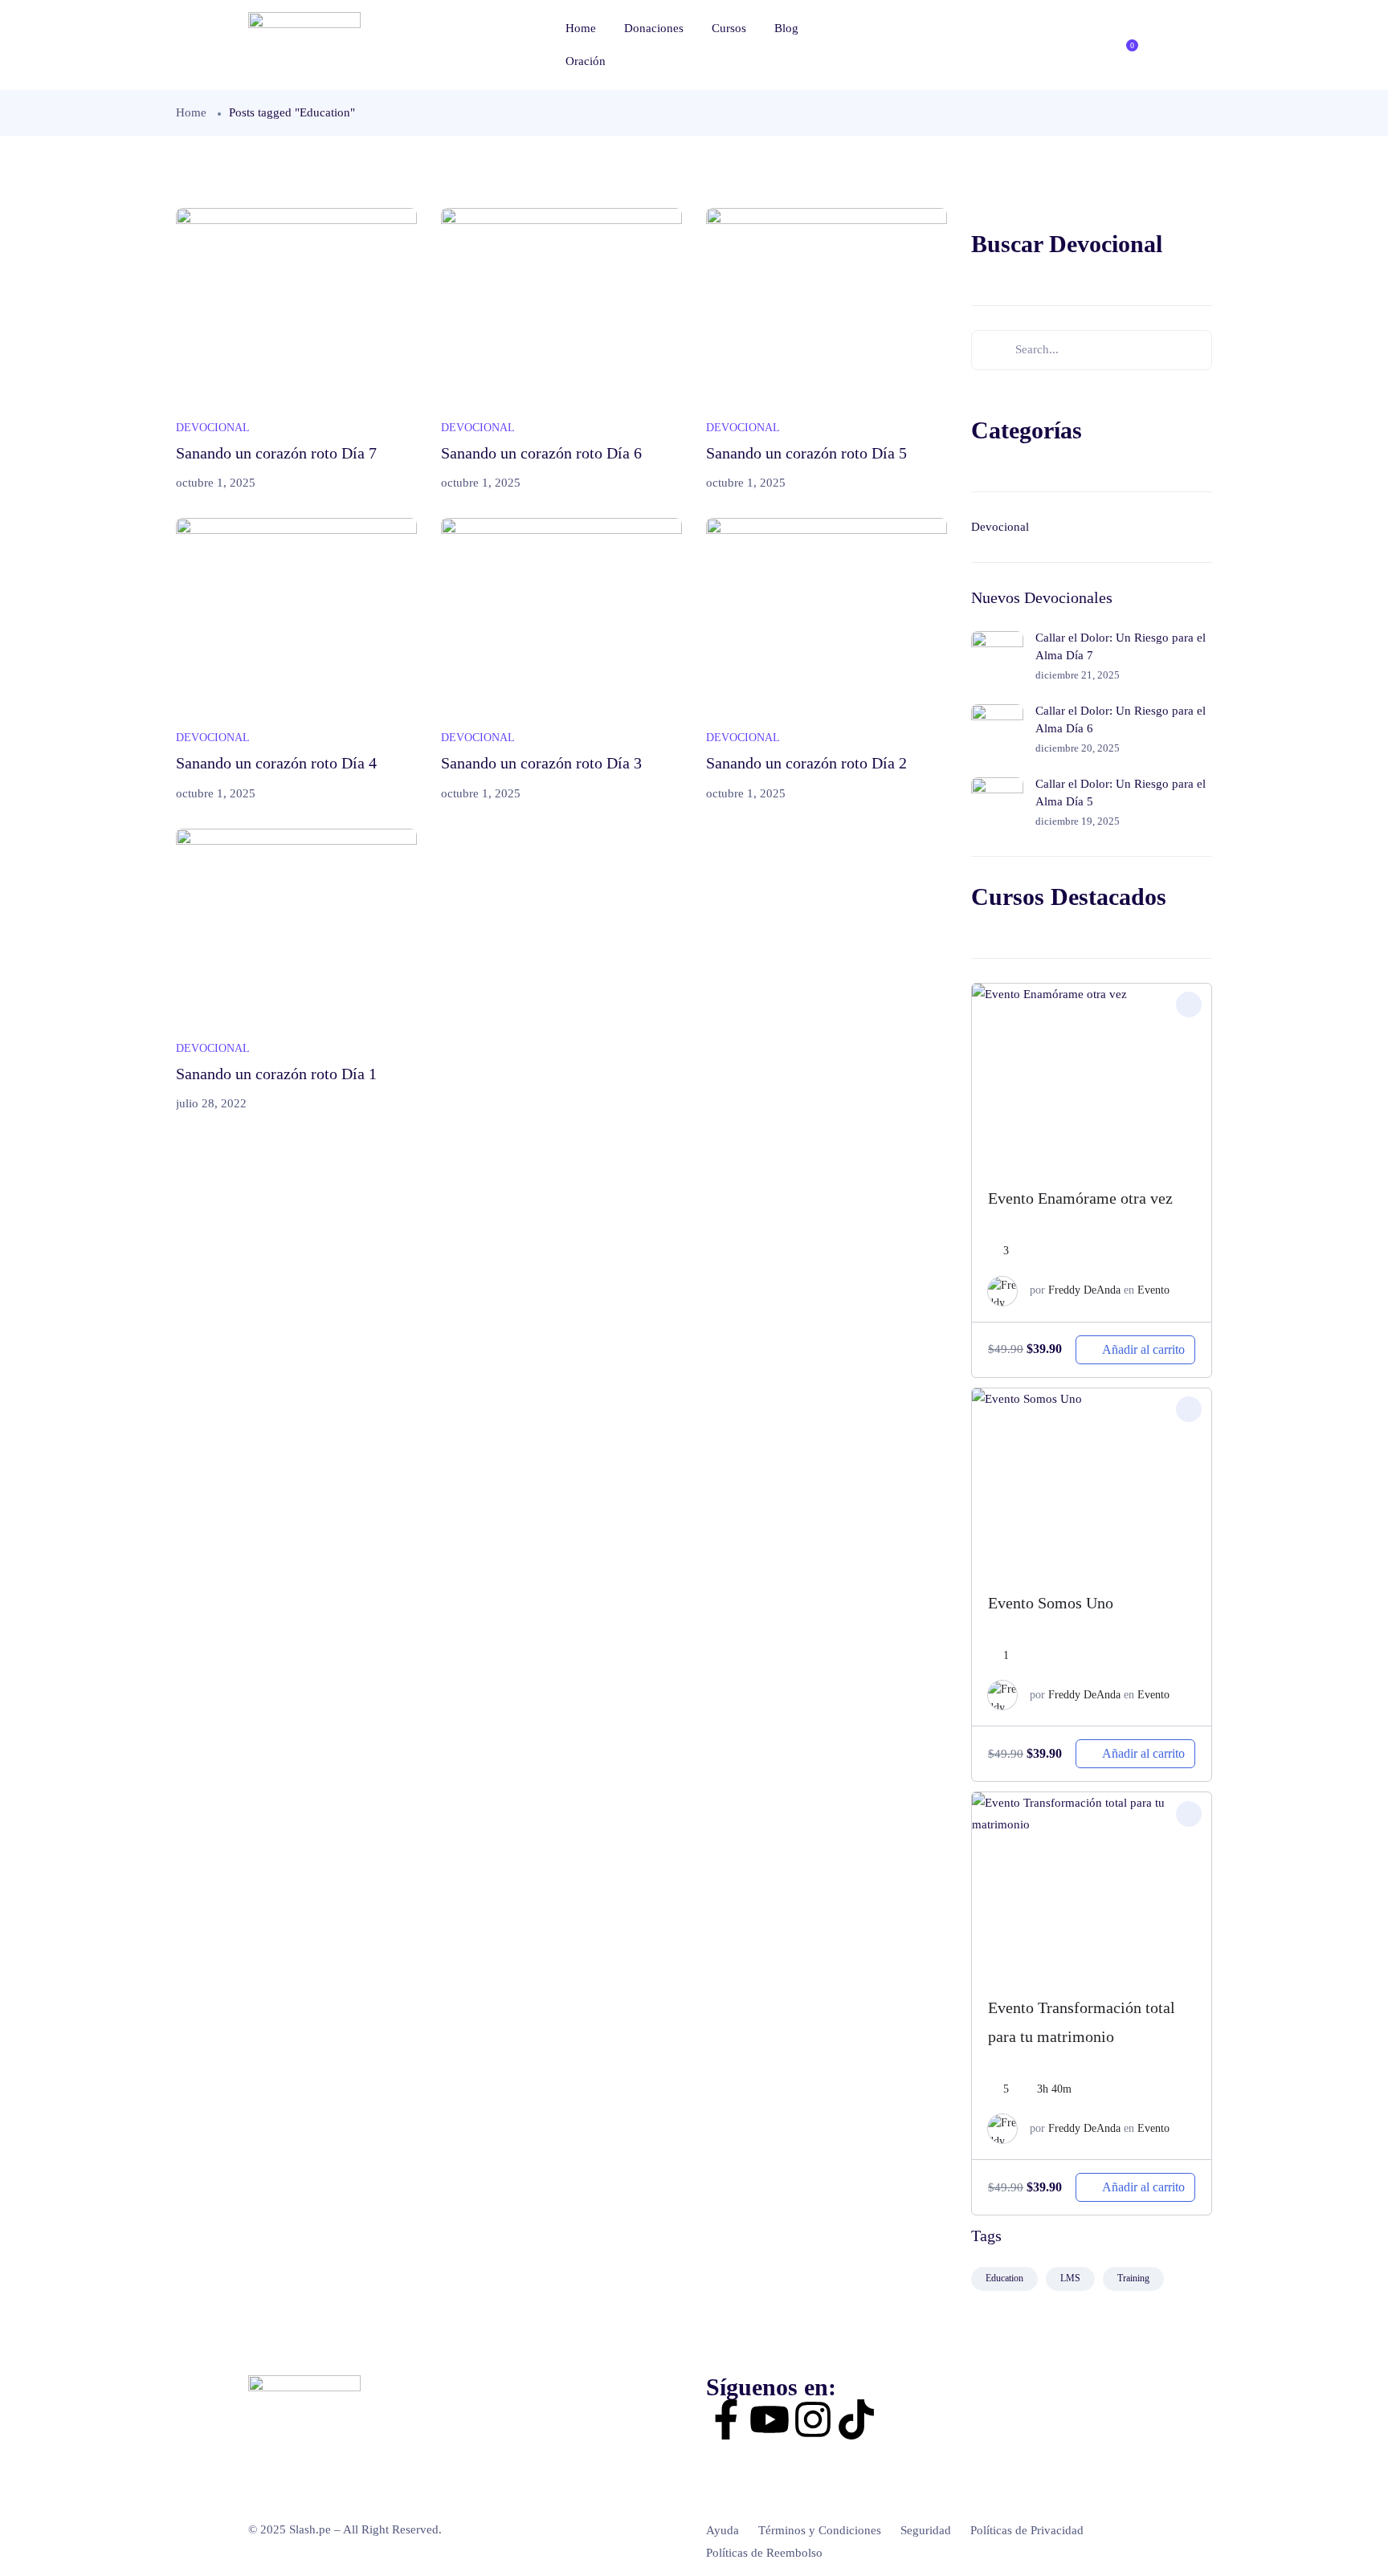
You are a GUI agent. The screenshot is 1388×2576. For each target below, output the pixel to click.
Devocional (213, 428)
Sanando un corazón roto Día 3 (541, 763)
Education (1004, 2278)
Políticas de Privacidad (1027, 2530)
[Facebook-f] (726, 2419)
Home (581, 28)
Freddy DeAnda (1084, 1290)
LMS (1070, 2278)
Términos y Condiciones (820, 2530)
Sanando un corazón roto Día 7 (276, 453)
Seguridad (926, 2530)
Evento (1153, 1290)
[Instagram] (813, 2419)
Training (1133, 2278)
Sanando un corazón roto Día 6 (541, 453)
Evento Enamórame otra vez (1080, 1198)
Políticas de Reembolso (764, 2553)
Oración (586, 61)
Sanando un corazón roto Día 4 (276, 763)
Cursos (729, 28)
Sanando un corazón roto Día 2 (806, 763)
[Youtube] (770, 2419)
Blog (786, 28)
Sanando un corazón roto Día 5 (806, 453)
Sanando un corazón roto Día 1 (276, 1074)
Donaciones (654, 28)
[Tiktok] (856, 2419)
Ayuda (723, 2530)
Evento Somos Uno (1051, 1603)
